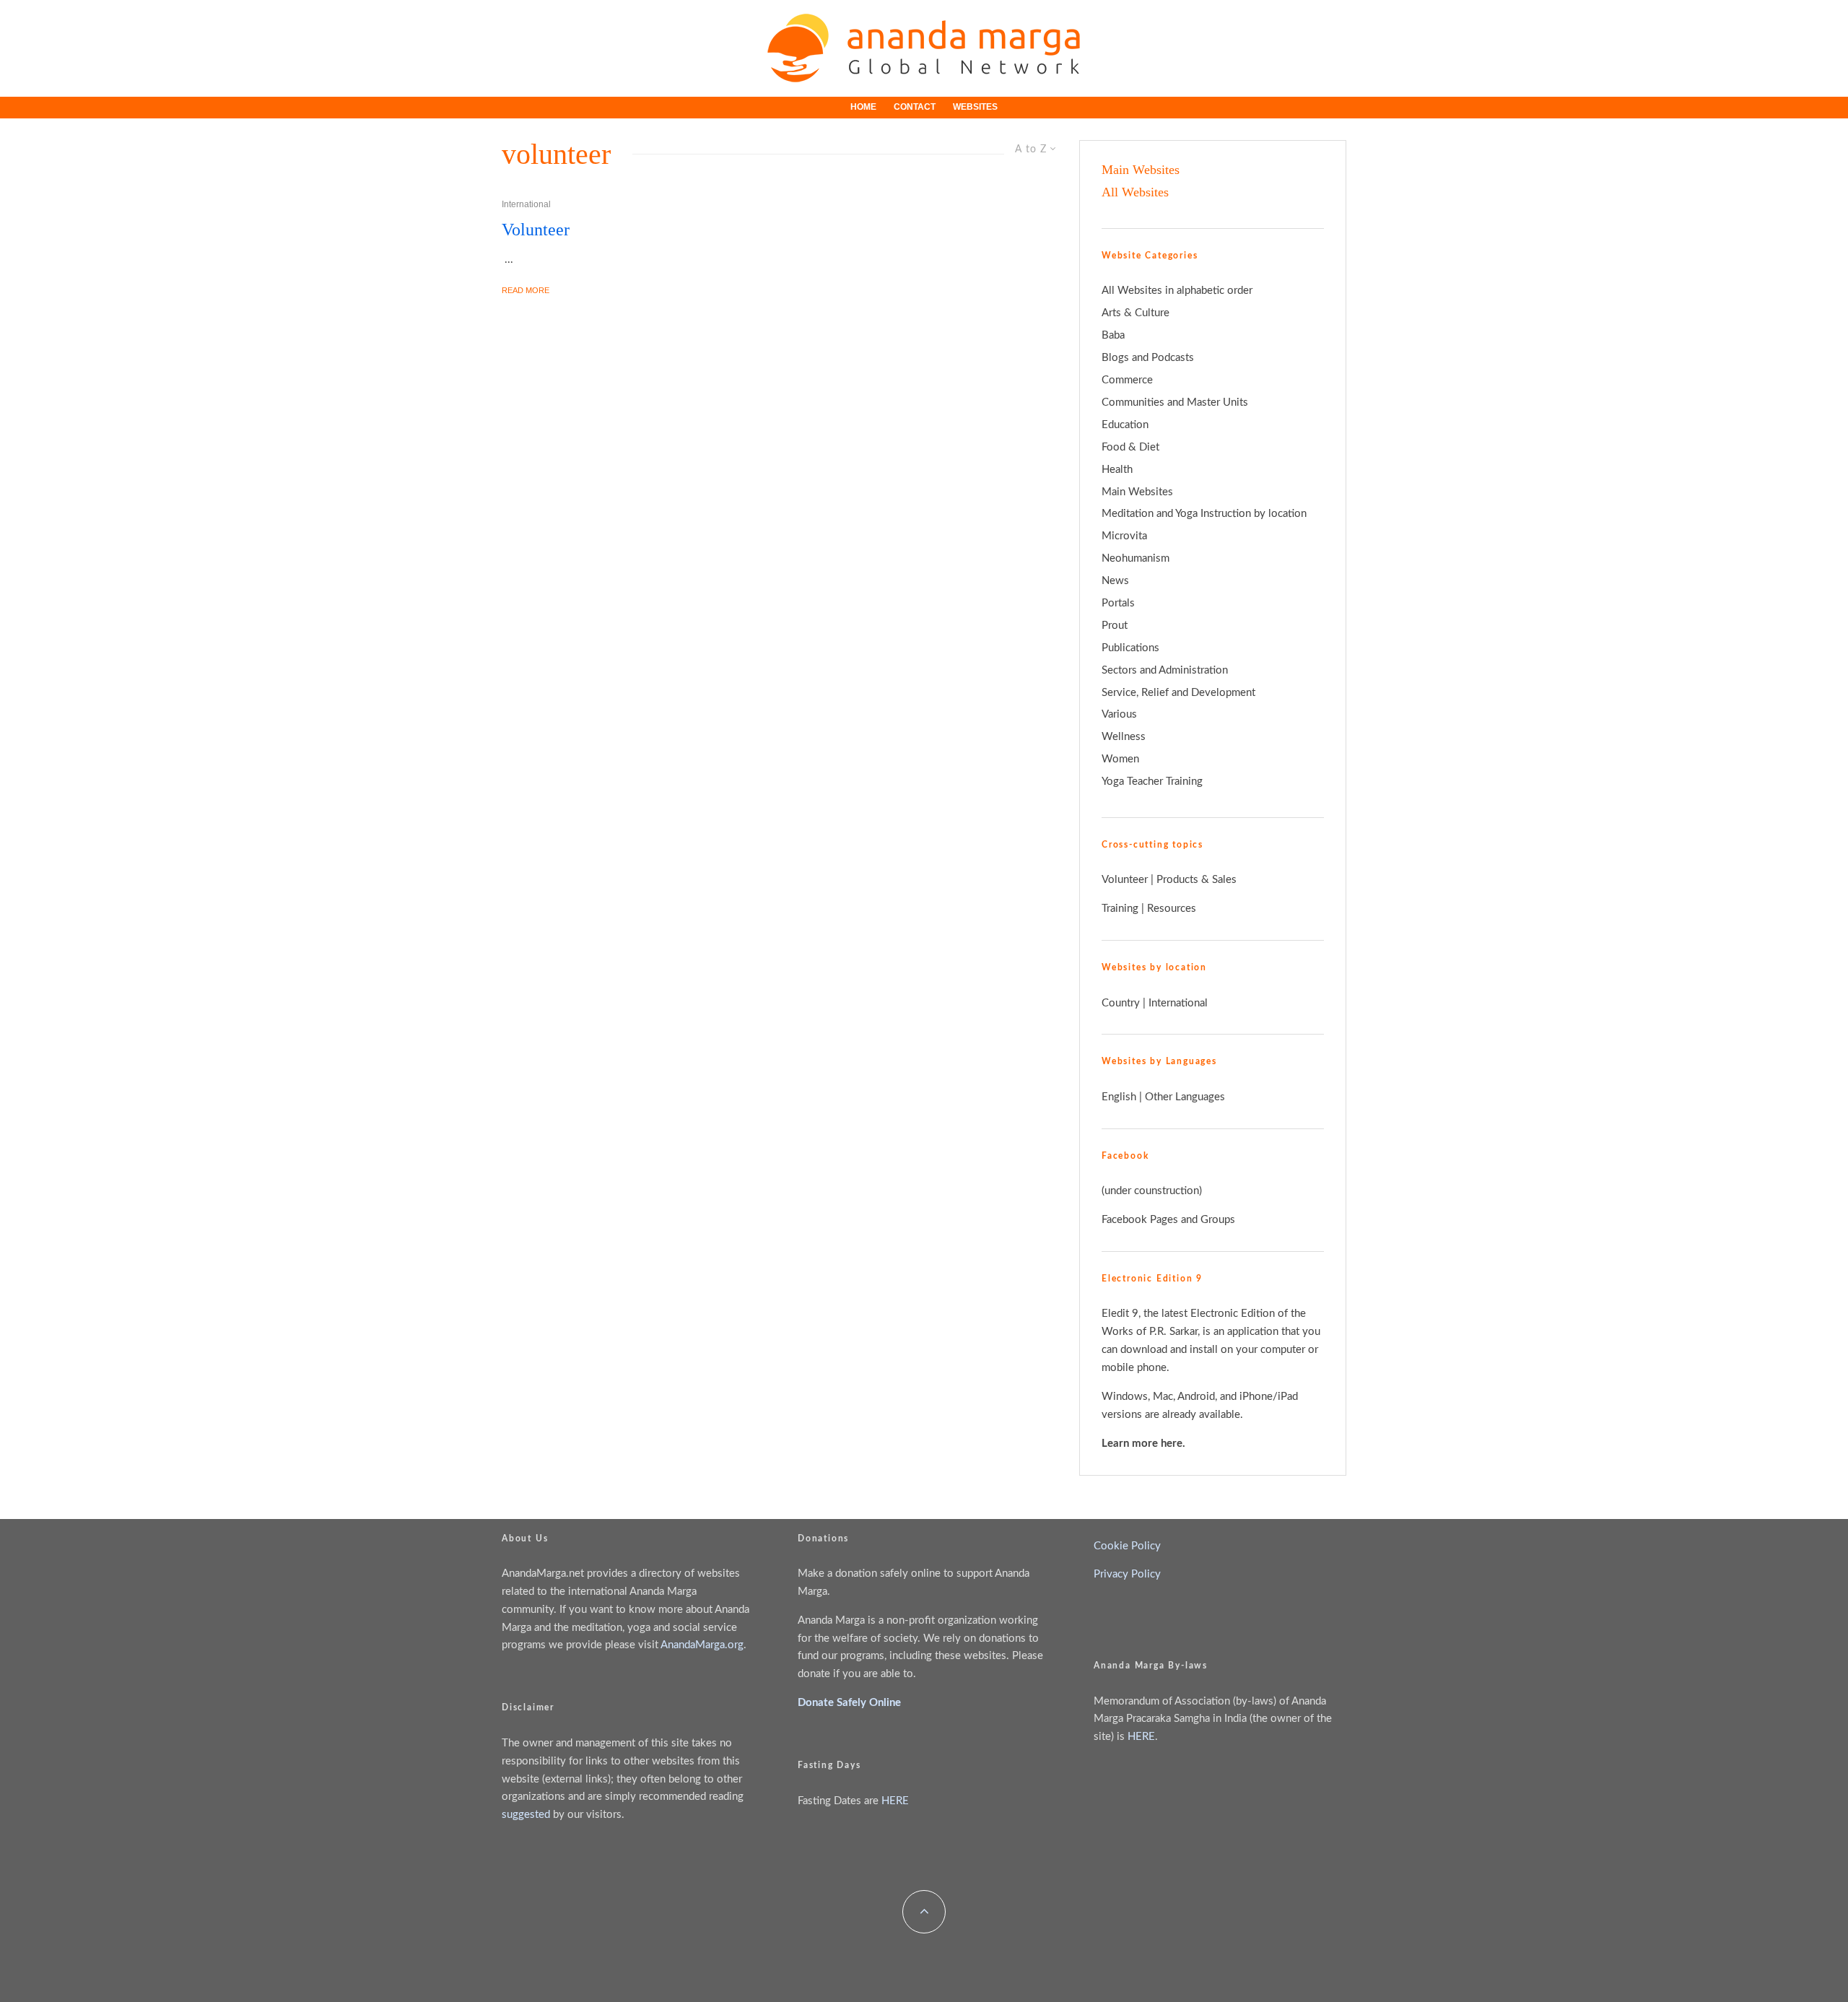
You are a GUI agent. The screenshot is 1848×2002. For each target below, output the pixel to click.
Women (1120, 759)
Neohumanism (1136, 558)
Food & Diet (1130, 447)
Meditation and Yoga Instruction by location (1204, 514)
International (526, 204)
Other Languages (1185, 1097)
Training (1120, 909)
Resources (1172, 909)
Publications (1130, 648)
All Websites (1135, 192)
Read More (526, 290)
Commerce (1127, 380)
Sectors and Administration (1165, 670)
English (1119, 1097)
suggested (526, 1815)
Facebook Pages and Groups (1168, 1220)
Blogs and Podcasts (1148, 358)
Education (1125, 425)
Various (1119, 714)
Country (1121, 1003)
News (1115, 581)
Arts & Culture (1136, 313)
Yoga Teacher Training (1152, 782)
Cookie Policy (1127, 1546)
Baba (1113, 335)
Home (863, 107)
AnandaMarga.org (702, 1645)
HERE (895, 1801)
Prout (1115, 626)
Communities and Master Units (1175, 402)
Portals (1118, 603)
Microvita (1124, 536)
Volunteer (536, 230)
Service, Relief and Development (1178, 693)
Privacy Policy (1127, 1574)
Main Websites (1141, 170)
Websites (975, 107)
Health (1117, 470)
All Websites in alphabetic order (1177, 291)
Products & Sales (1197, 880)
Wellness (1124, 737)
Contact (915, 107)
